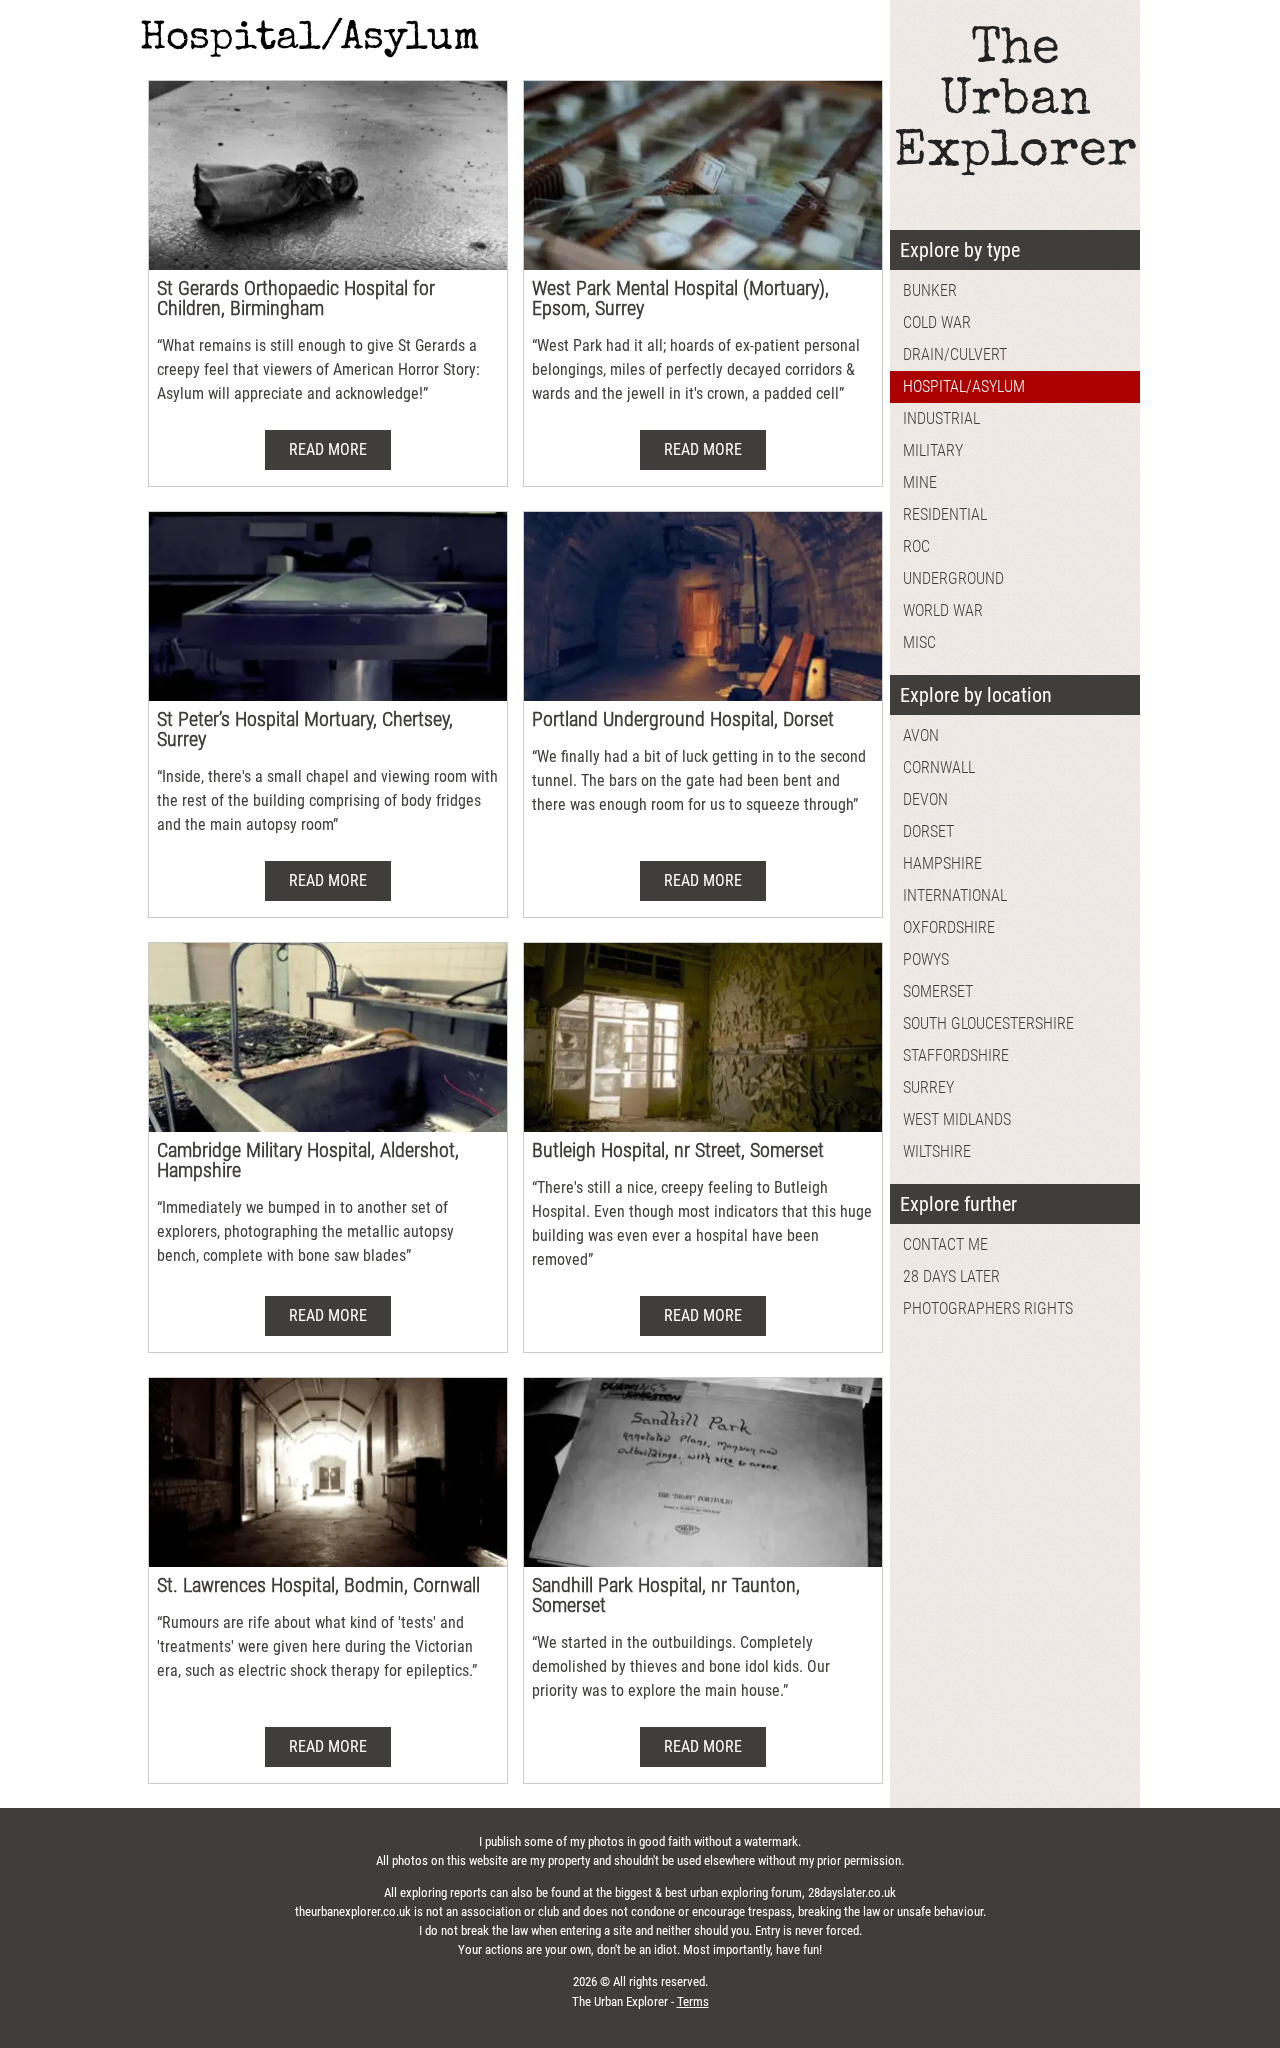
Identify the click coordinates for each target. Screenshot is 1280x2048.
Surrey (928, 1087)
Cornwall (939, 767)
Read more (328, 449)
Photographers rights (988, 1308)
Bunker (930, 290)
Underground (953, 578)
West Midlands (957, 1119)
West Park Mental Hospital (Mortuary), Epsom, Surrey (680, 298)
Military (933, 450)
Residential (945, 514)
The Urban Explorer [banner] (1015, 102)
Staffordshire (956, 1055)
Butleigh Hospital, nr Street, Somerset (678, 1150)
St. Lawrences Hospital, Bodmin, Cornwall (318, 1585)
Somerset (938, 991)
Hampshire (942, 863)
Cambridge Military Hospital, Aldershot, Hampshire (308, 1160)
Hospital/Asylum (964, 386)
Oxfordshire (949, 927)
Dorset (928, 831)
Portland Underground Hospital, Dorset (683, 719)
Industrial (941, 418)
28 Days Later (951, 1276)
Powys (926, 959)
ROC (916, 546)
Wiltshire (937, 1151)
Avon (921, 735)
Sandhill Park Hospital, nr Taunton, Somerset (666, 1595)
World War (943, 610)
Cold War (937, 322)
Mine (920, 482)
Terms (693, 2001)
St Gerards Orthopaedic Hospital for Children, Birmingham (296, 298)
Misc (919, 642)
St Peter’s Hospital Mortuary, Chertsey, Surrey (305, 729)
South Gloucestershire (988, 1023)
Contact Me (945, 1244)
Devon (925, 799)
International (955, 895)
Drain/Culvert (955, 354)
